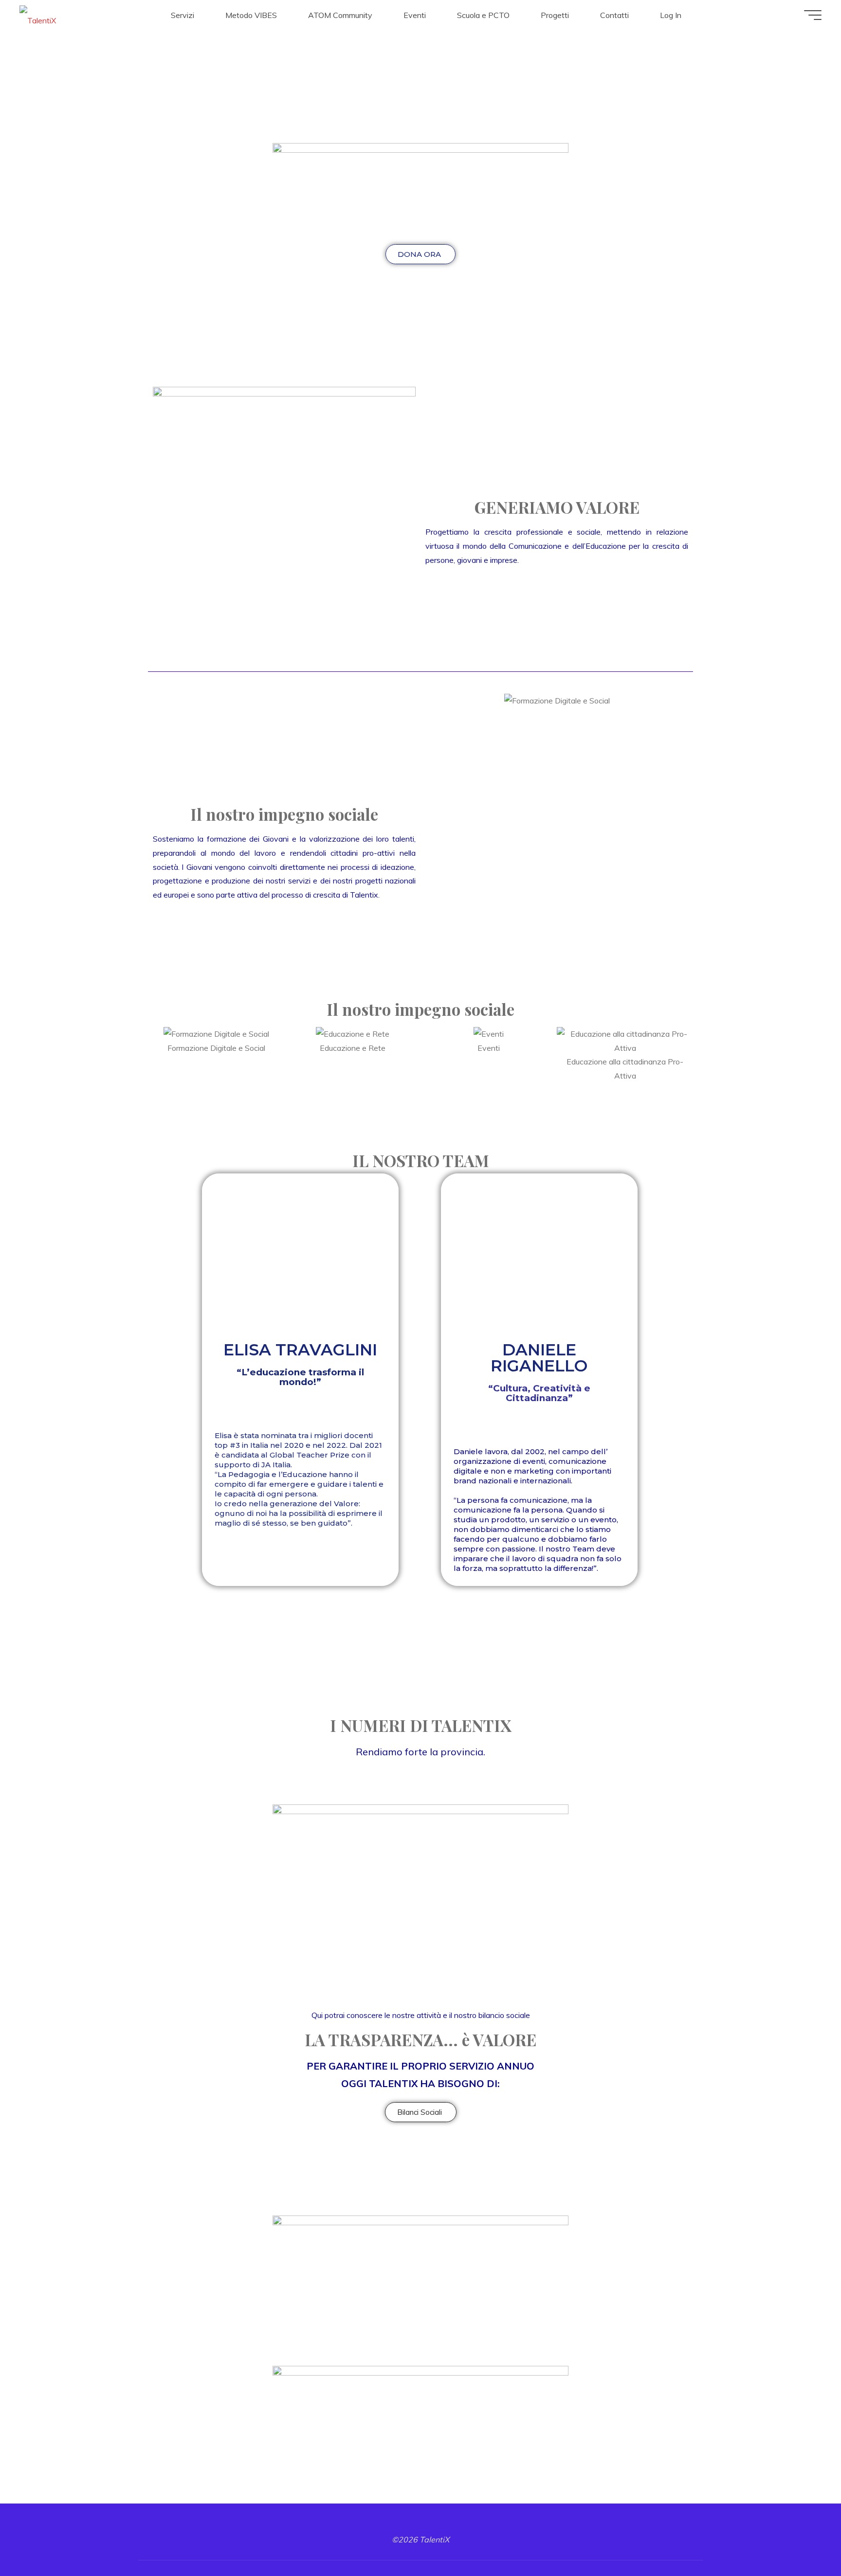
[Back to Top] (803, 2538)
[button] (435, 701)
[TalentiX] (38, 15)
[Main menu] (813, 15)
